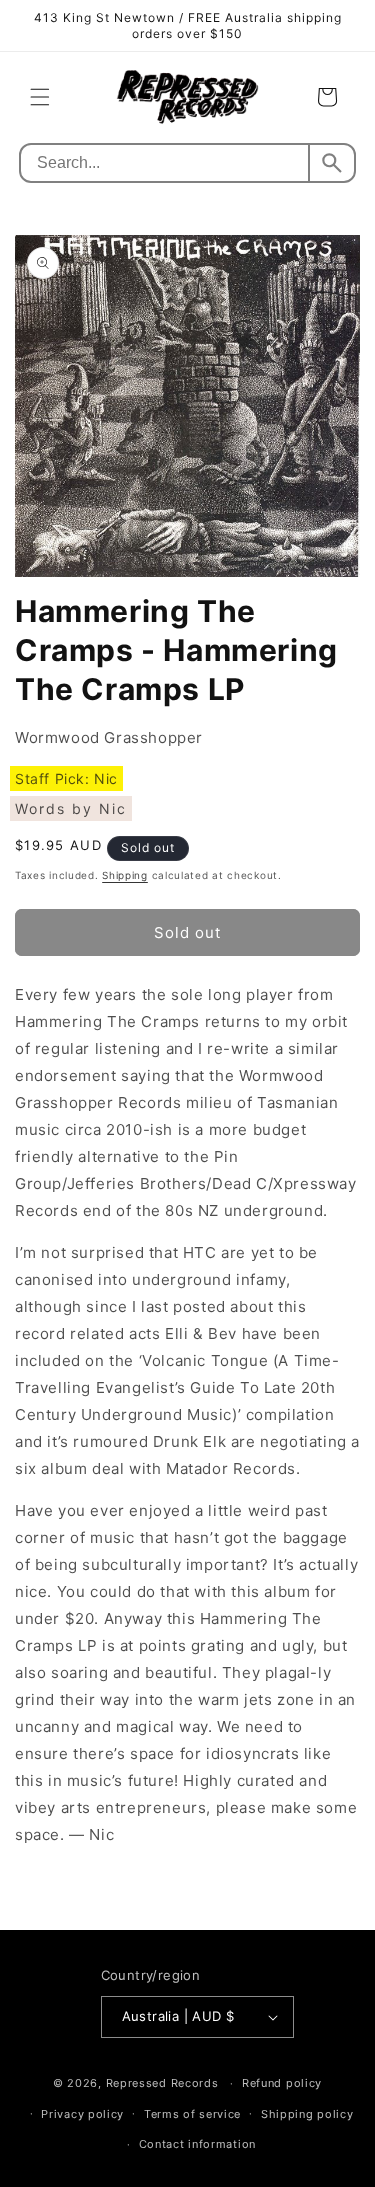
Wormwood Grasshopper (109, 737)
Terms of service (192, 2114)
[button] (40, 97)
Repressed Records (162, 2083)
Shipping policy (307, 2114)
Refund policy (282, 2083)
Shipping (125, 875)
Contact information (197, 2144)
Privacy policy (82, 2114)
